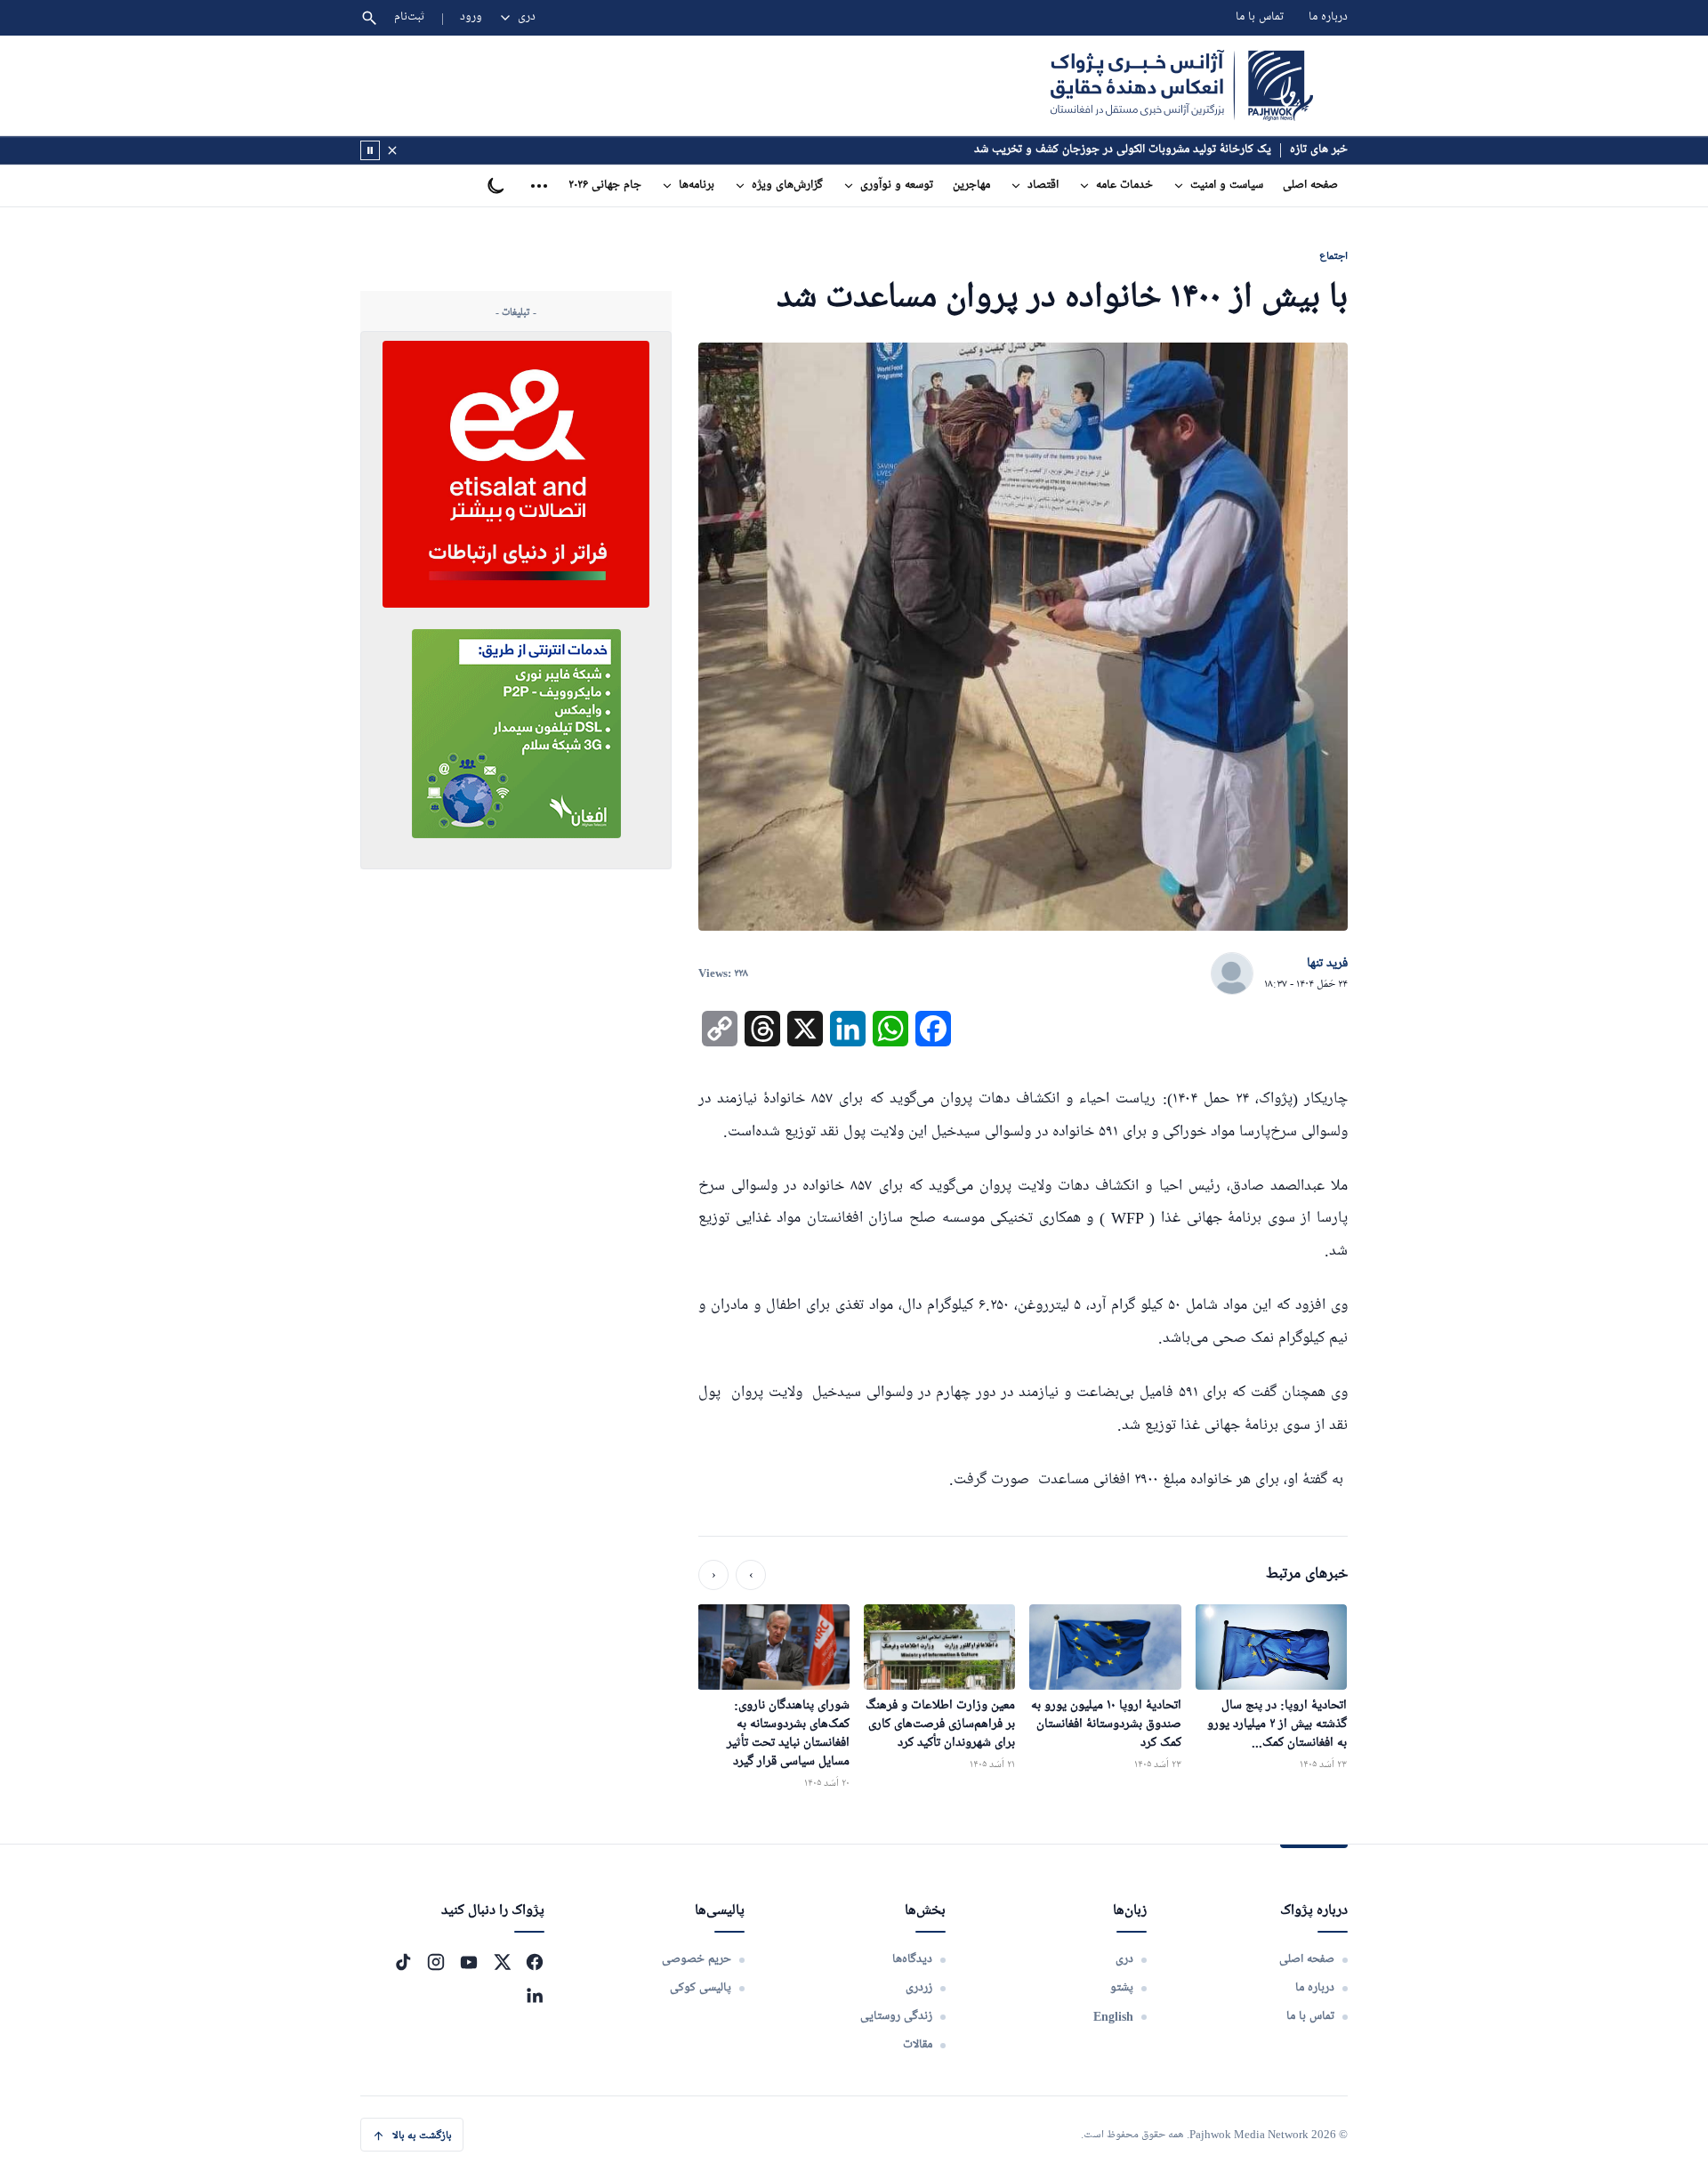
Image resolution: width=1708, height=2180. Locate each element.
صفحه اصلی (1310, 186)
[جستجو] (369, 18)
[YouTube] (469, 1962)
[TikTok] (403, 1962)
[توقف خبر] (370, 150)
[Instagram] (436, 1962)
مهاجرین (971, 186)
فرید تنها (1327, 964)
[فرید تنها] (1232, 974)
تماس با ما (1260, 17)
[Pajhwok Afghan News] (1182, 85)
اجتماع (1333, 256)
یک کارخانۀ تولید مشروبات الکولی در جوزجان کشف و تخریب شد (1123, 150)
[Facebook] (535, 1962)
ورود (471, 17)
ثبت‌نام (410, 17)
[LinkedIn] (535, 1995)
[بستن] (392, 150)
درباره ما (1328, 17)
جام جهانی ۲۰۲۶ (605, 186)
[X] (502, 1962)
